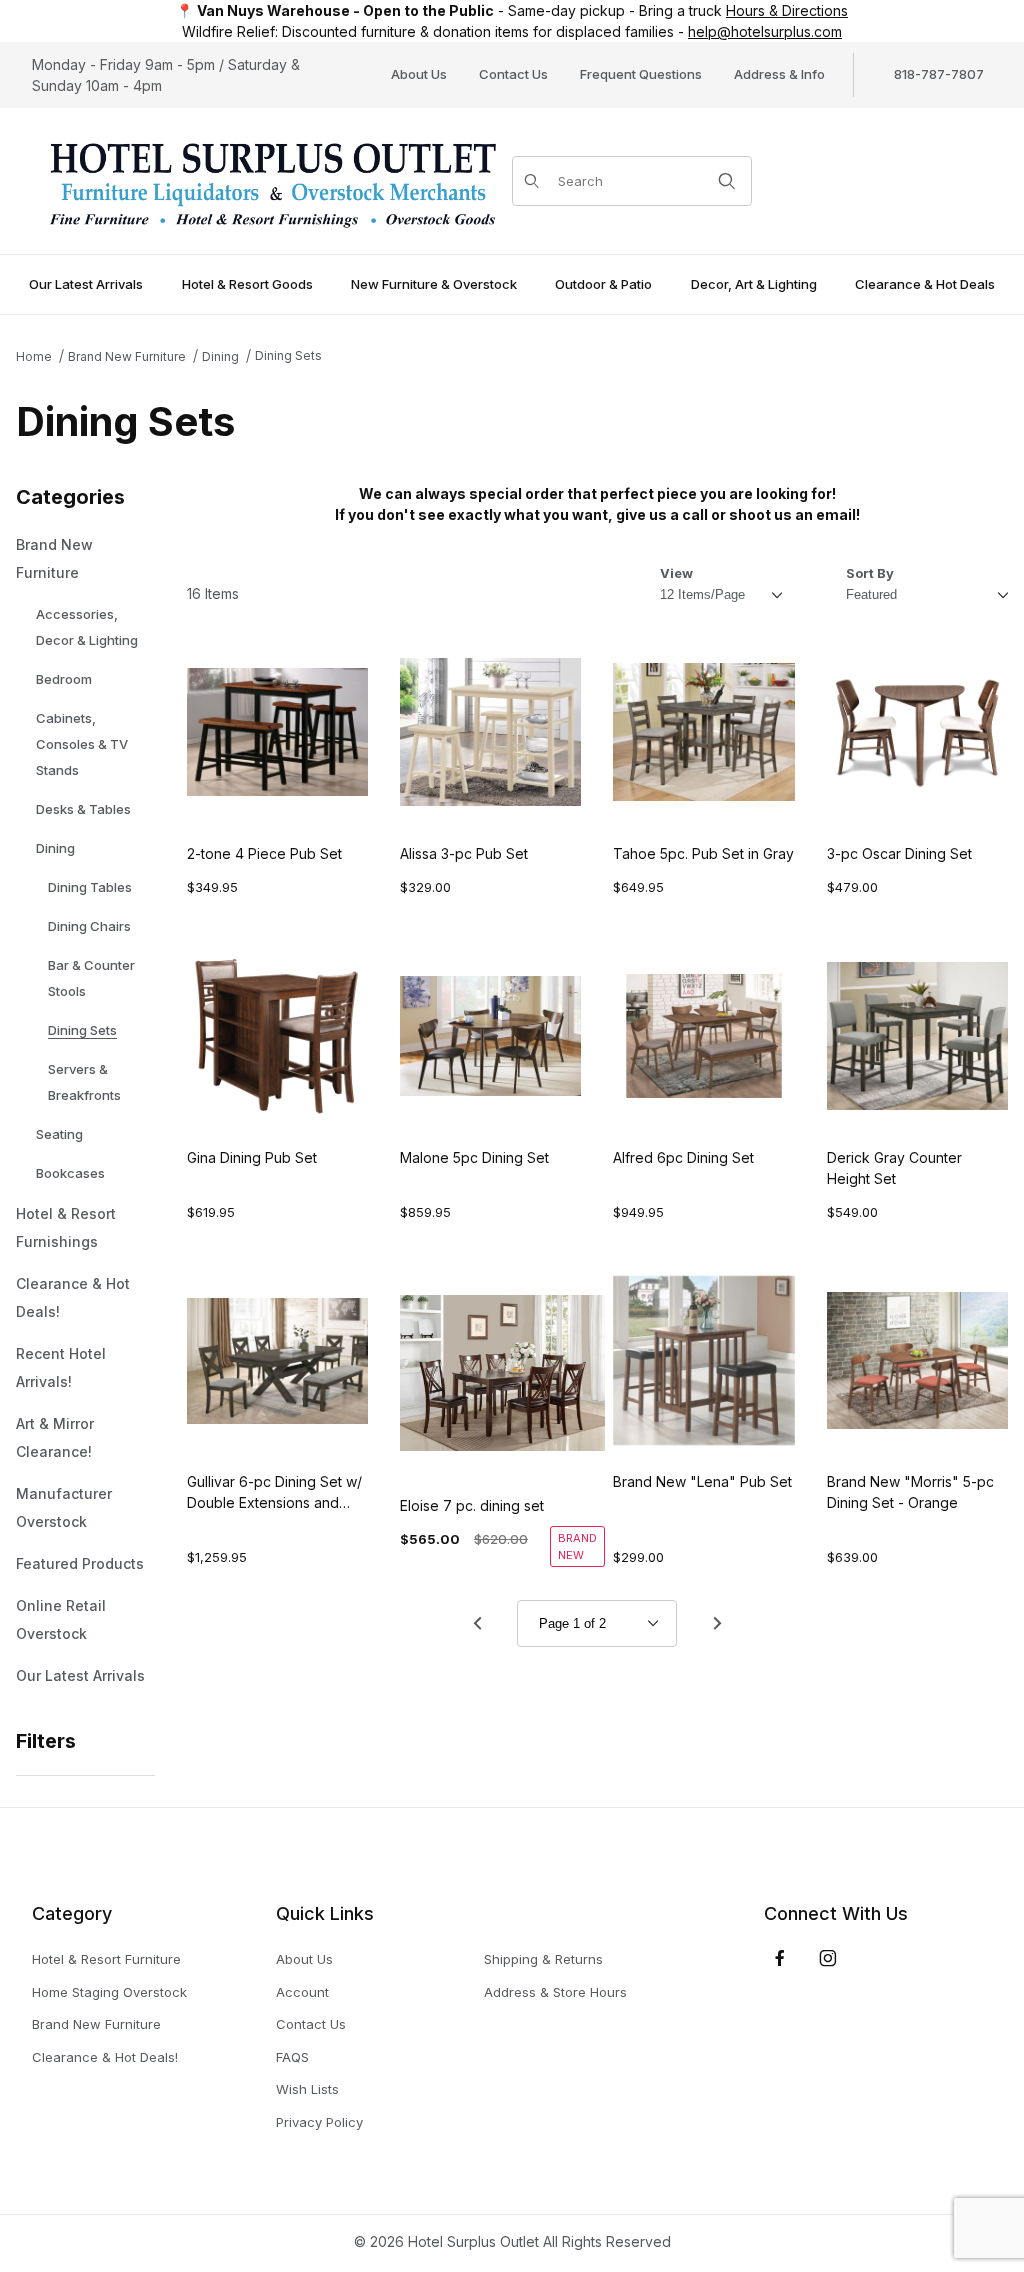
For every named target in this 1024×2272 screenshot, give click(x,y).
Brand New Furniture (127, 356)
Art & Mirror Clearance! (55, 1437)
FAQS (292, 2057)
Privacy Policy (319, 2122)
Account (302, 1992)
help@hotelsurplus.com (765, 31)
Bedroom (64, 679)
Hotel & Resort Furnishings (66, 1227)
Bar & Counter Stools (91, 978)
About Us (419, 74)
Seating (59, 1134)
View (676, 573)
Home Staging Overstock (109, 1992)
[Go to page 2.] (717, 1623)
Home (34, 356)
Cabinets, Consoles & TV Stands (82, 744)
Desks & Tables (83, 809)
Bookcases (70, 1173)
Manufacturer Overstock (64, 1507)
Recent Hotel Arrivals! (61, 1367)
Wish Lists (307, 2089)
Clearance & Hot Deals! (73, 1297)
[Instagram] (828, 1958)
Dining (220, 356)
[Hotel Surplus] (272, 179)
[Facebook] (780, 1958)
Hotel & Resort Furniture (106, 1959)
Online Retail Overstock (61, 1619)
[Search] (727, 181)
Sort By (870, 573)
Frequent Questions (641, 74)
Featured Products (80, 1563)
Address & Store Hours (555, 1992)
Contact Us (513, 74)
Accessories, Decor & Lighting (87, 627)
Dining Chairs (89, 926)
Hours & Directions (787, 10)
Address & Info (779, 74)
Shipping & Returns (543, 1959)
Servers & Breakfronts (84, 1082)
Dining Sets (288, 355)
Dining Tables (90, 887)
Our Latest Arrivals (80, 1675)
